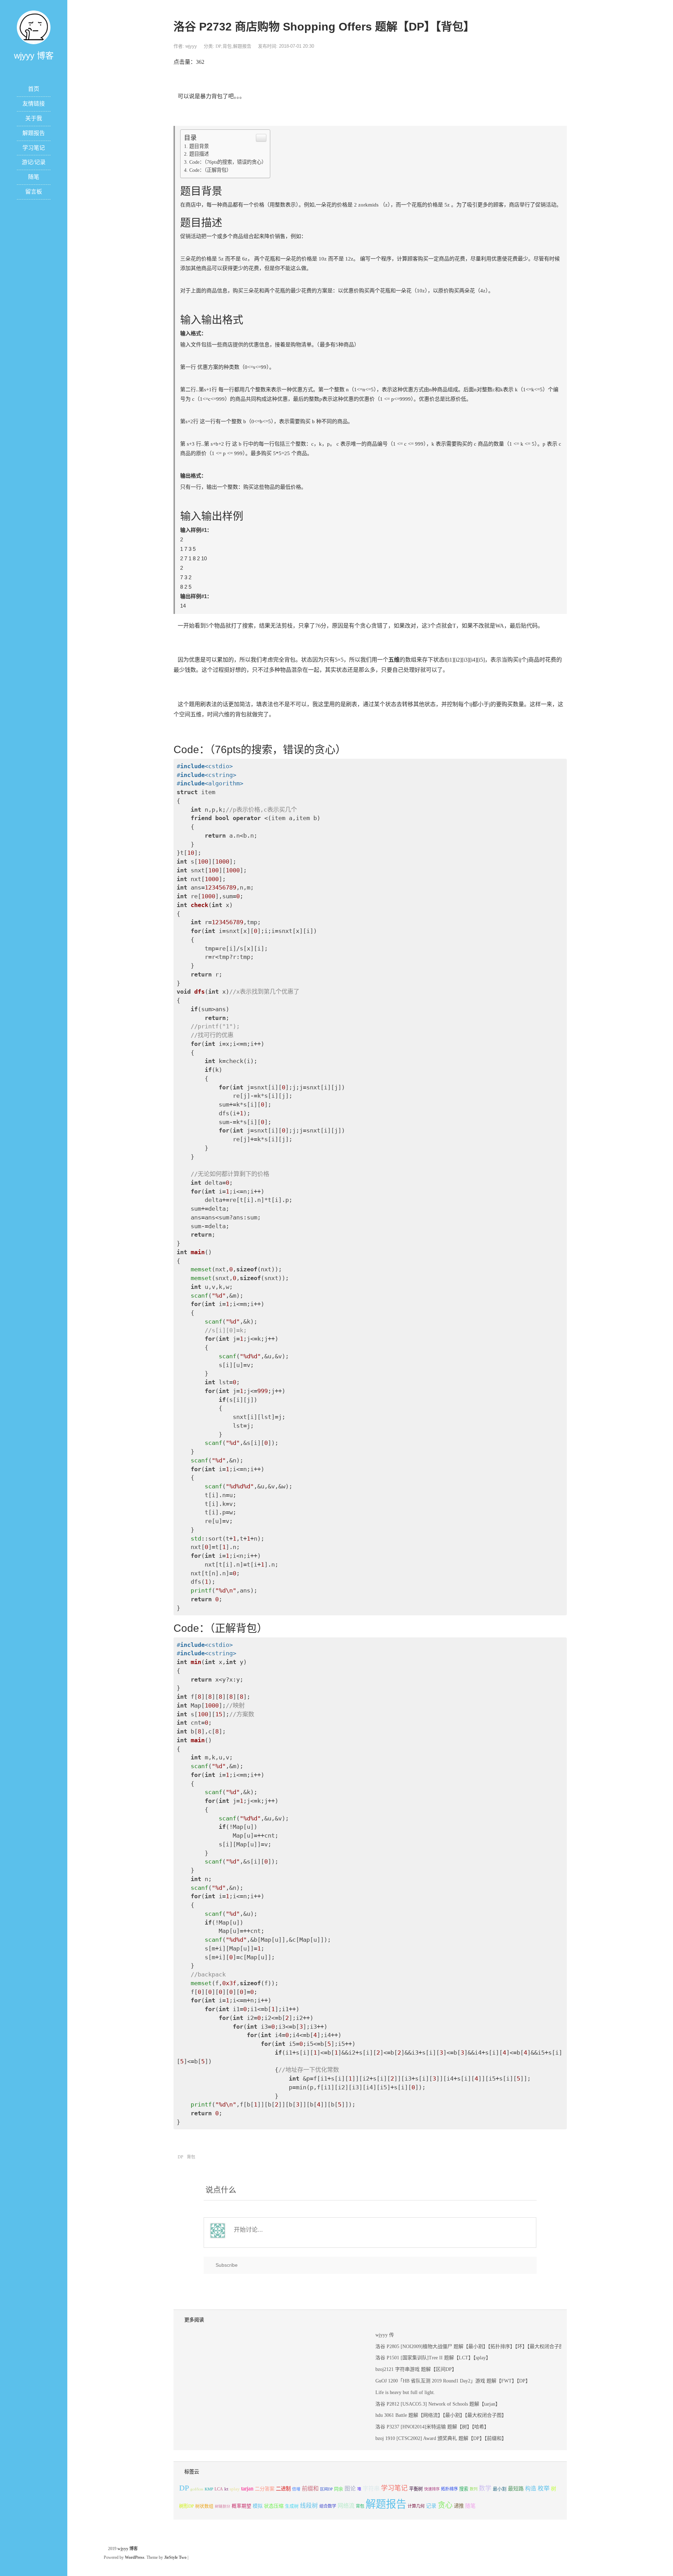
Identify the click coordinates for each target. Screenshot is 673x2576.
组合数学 (328, 2506)
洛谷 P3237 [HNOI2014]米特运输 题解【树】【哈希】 (432, 2427)
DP (218, 46)
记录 (431, 2506)
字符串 (371, 2489)
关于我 (34, 118)
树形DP (186, 2506)
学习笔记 (34, 148)
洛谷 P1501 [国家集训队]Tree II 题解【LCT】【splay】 (433, 2358)
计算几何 (416, 2506)
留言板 (34, 192)
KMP (209, 2489)
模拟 (258, 2506)
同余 (339, 2489)
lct (226, 2489)
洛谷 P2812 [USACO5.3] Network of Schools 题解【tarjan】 (438, 2404)
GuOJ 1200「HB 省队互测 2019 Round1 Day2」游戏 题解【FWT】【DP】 (453, 2381)
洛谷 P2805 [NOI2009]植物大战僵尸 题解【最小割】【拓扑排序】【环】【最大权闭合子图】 (472, 2347)
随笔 (34, 177)
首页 (34, 89)
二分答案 (265, 2489)
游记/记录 (34, 162)
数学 (485, 2488)
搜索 (464, 2489)
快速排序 (432, 2489)
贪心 (445, 2505)
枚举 (544, 2489)
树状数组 (204, 2506)
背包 (227, 46)
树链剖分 (223, 2506)
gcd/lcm (197, 2489)
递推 (459, 2506)
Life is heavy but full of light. (405, 2392)
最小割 (500, 2489)
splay (235, 2489)
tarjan (247, 2489)
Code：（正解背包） (210, 170)
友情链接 (34, 104)
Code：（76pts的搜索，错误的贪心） (228, 162)
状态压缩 (274, 2506)
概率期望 (242, 2506)
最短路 (516, 2489)
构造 (531, 2489)
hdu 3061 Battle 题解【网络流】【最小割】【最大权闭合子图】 (441, 2415)
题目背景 (199, 146)
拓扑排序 (449, 2489)
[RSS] (34, 69)
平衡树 (416, 2489)
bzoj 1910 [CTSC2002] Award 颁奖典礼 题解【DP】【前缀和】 (441, 2438)
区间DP (326, 2489)
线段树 (309, 2506)
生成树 (292, 2506)
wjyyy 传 (385, 2335)
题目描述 (199, 154)
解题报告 (34, 133)
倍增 (296, 2489)
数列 (474, 2489)
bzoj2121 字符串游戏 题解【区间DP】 (416, 2369)
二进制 (283, 2489)
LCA (219, 2489)
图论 (350, 2489)
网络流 (346, 2506)
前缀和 (310, 2489)
